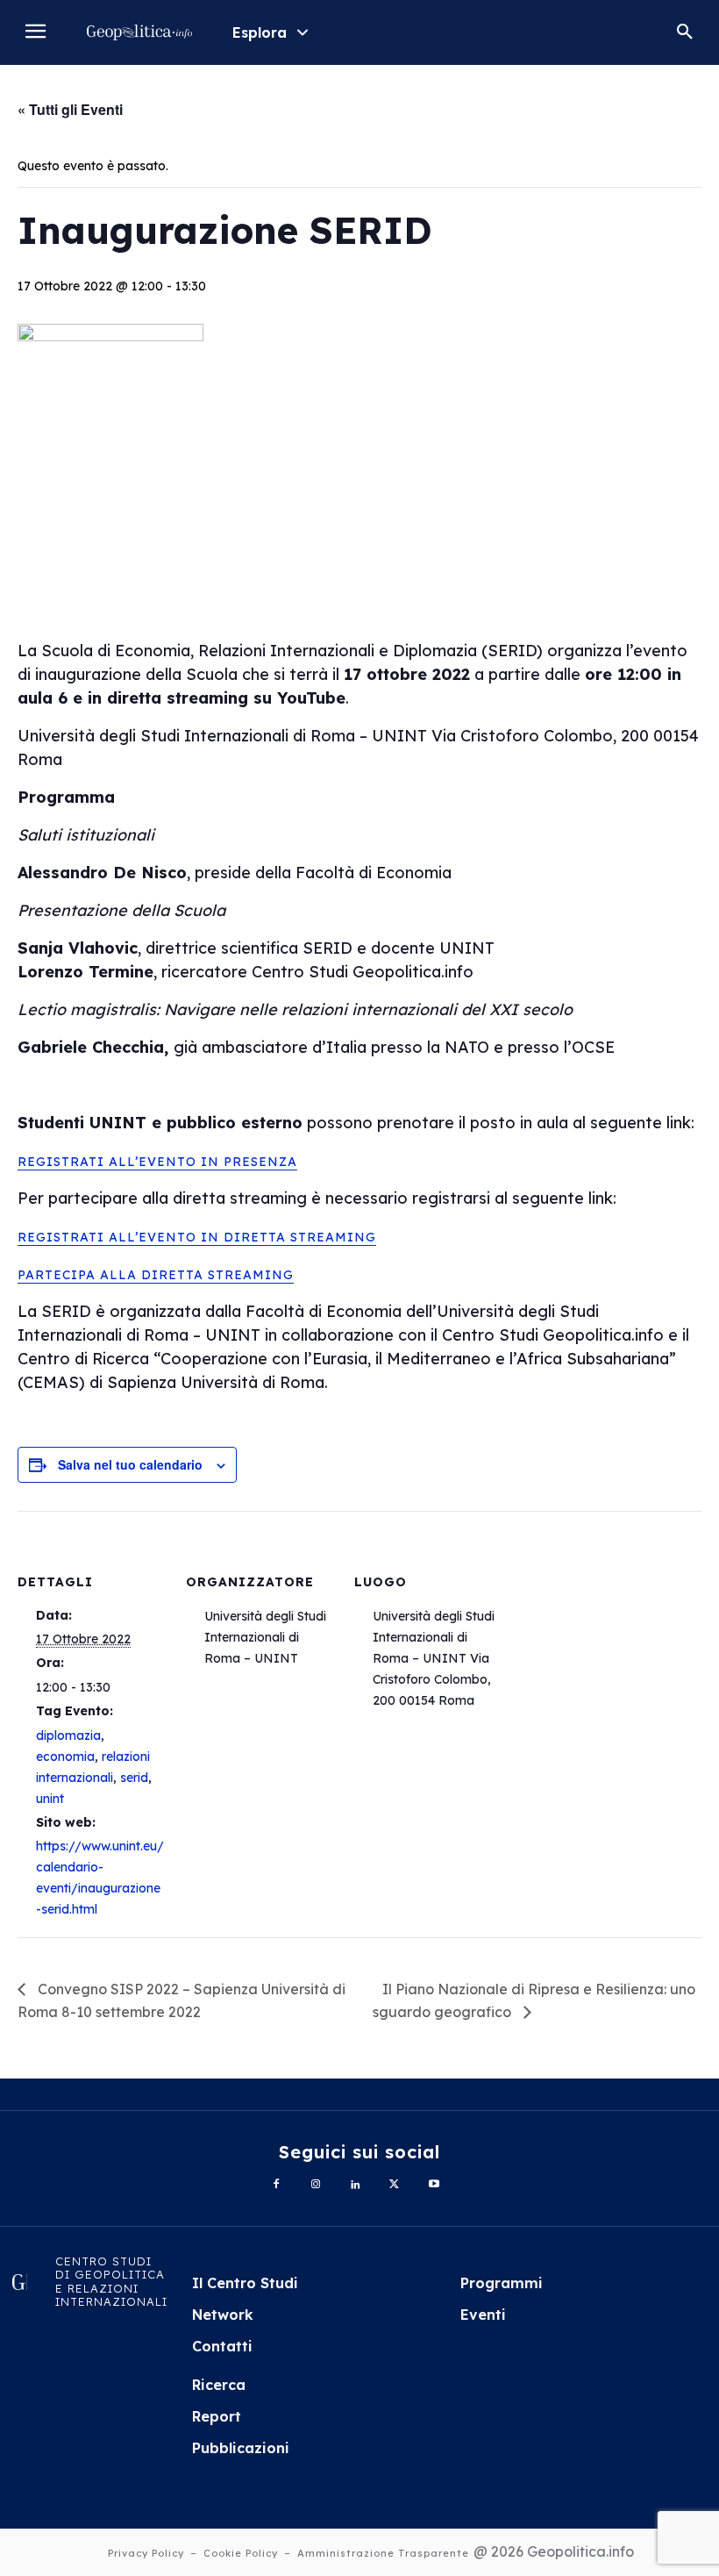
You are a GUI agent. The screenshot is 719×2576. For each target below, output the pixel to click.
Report (217, 2416)
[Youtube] (434, 2185)
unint (50, 1799)
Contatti (222, 2346)
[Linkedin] (356, 2185)
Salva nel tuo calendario (130, 1464)
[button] (685, 32)
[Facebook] (277, 2185)
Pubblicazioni (241, 2448)
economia (65, 1757)
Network (223, 2315)
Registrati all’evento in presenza (157, 1162)
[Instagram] (316, 2185)
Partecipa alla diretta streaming (156, 1275)
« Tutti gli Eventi (70, 109)
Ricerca (219, 2385)
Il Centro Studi (245, 2283)
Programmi (502, 2283)
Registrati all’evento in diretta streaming (197, 1237)
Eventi (483, 2315)
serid (134, 1778)
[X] (394, 2185)
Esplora (260, 32)
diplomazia (68, 1735)
